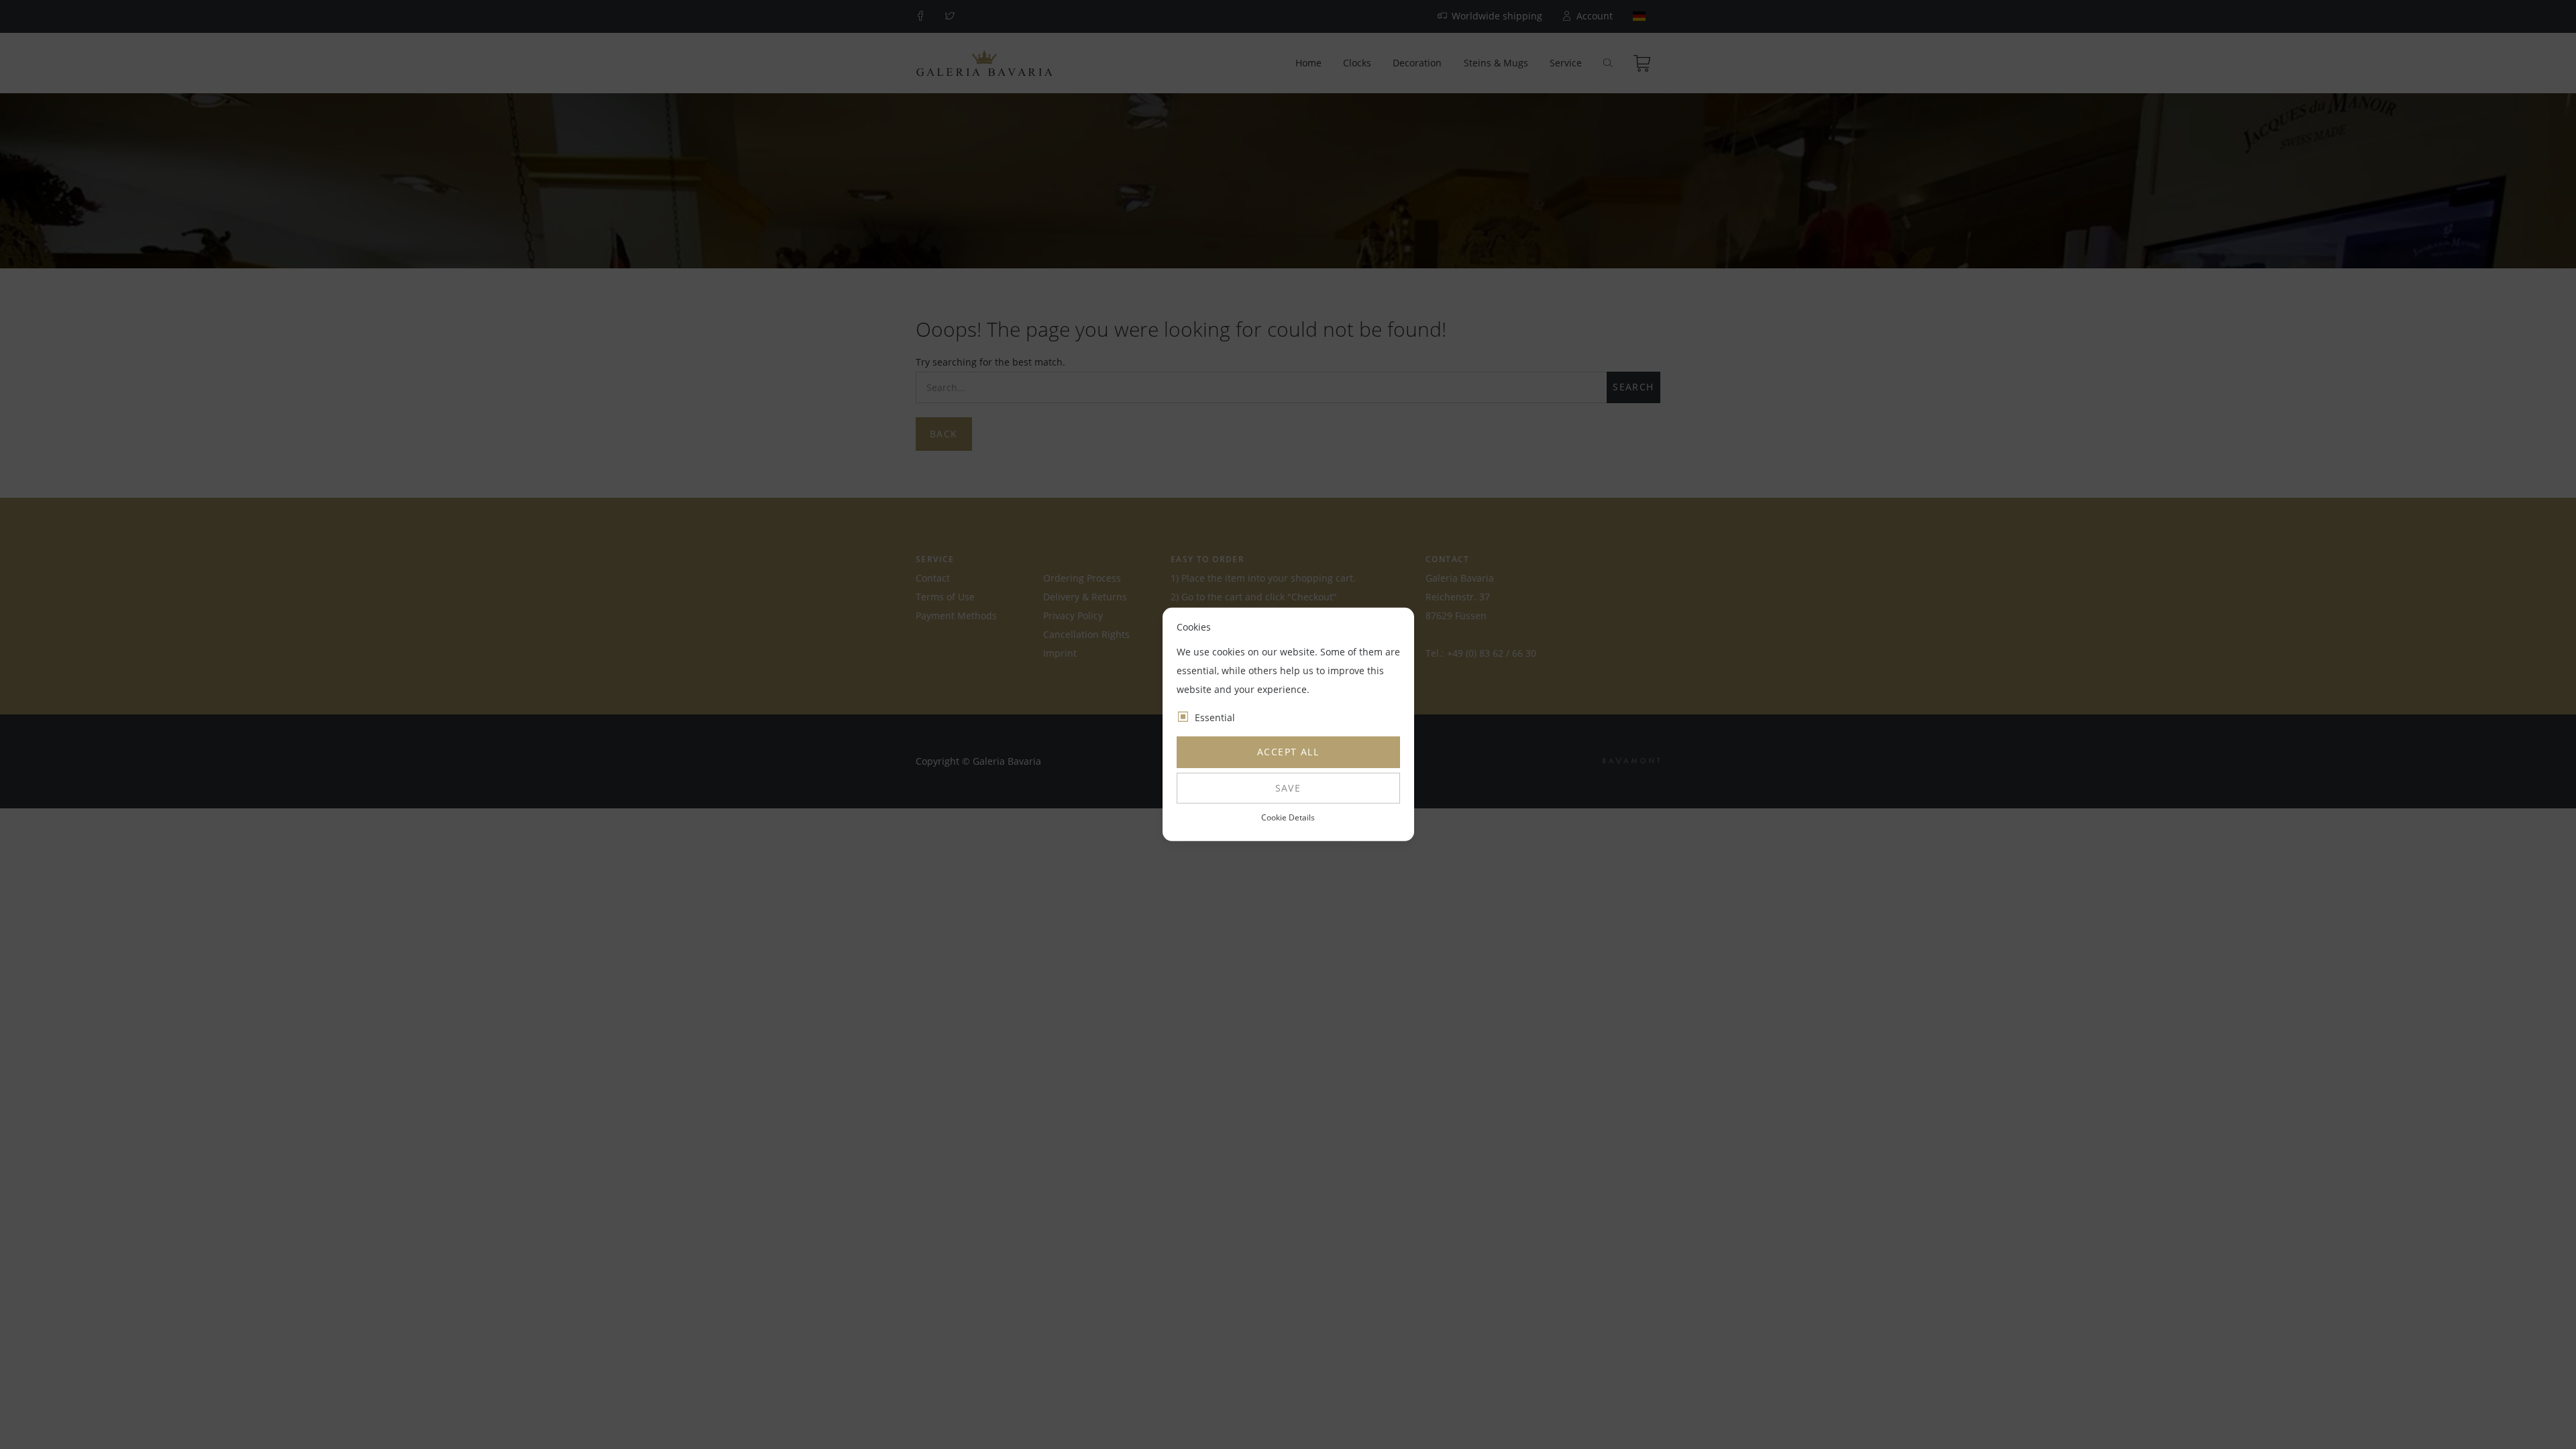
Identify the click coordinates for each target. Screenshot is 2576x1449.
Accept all (1288, 752)
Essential (1215, 717)
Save (1288, 788)
